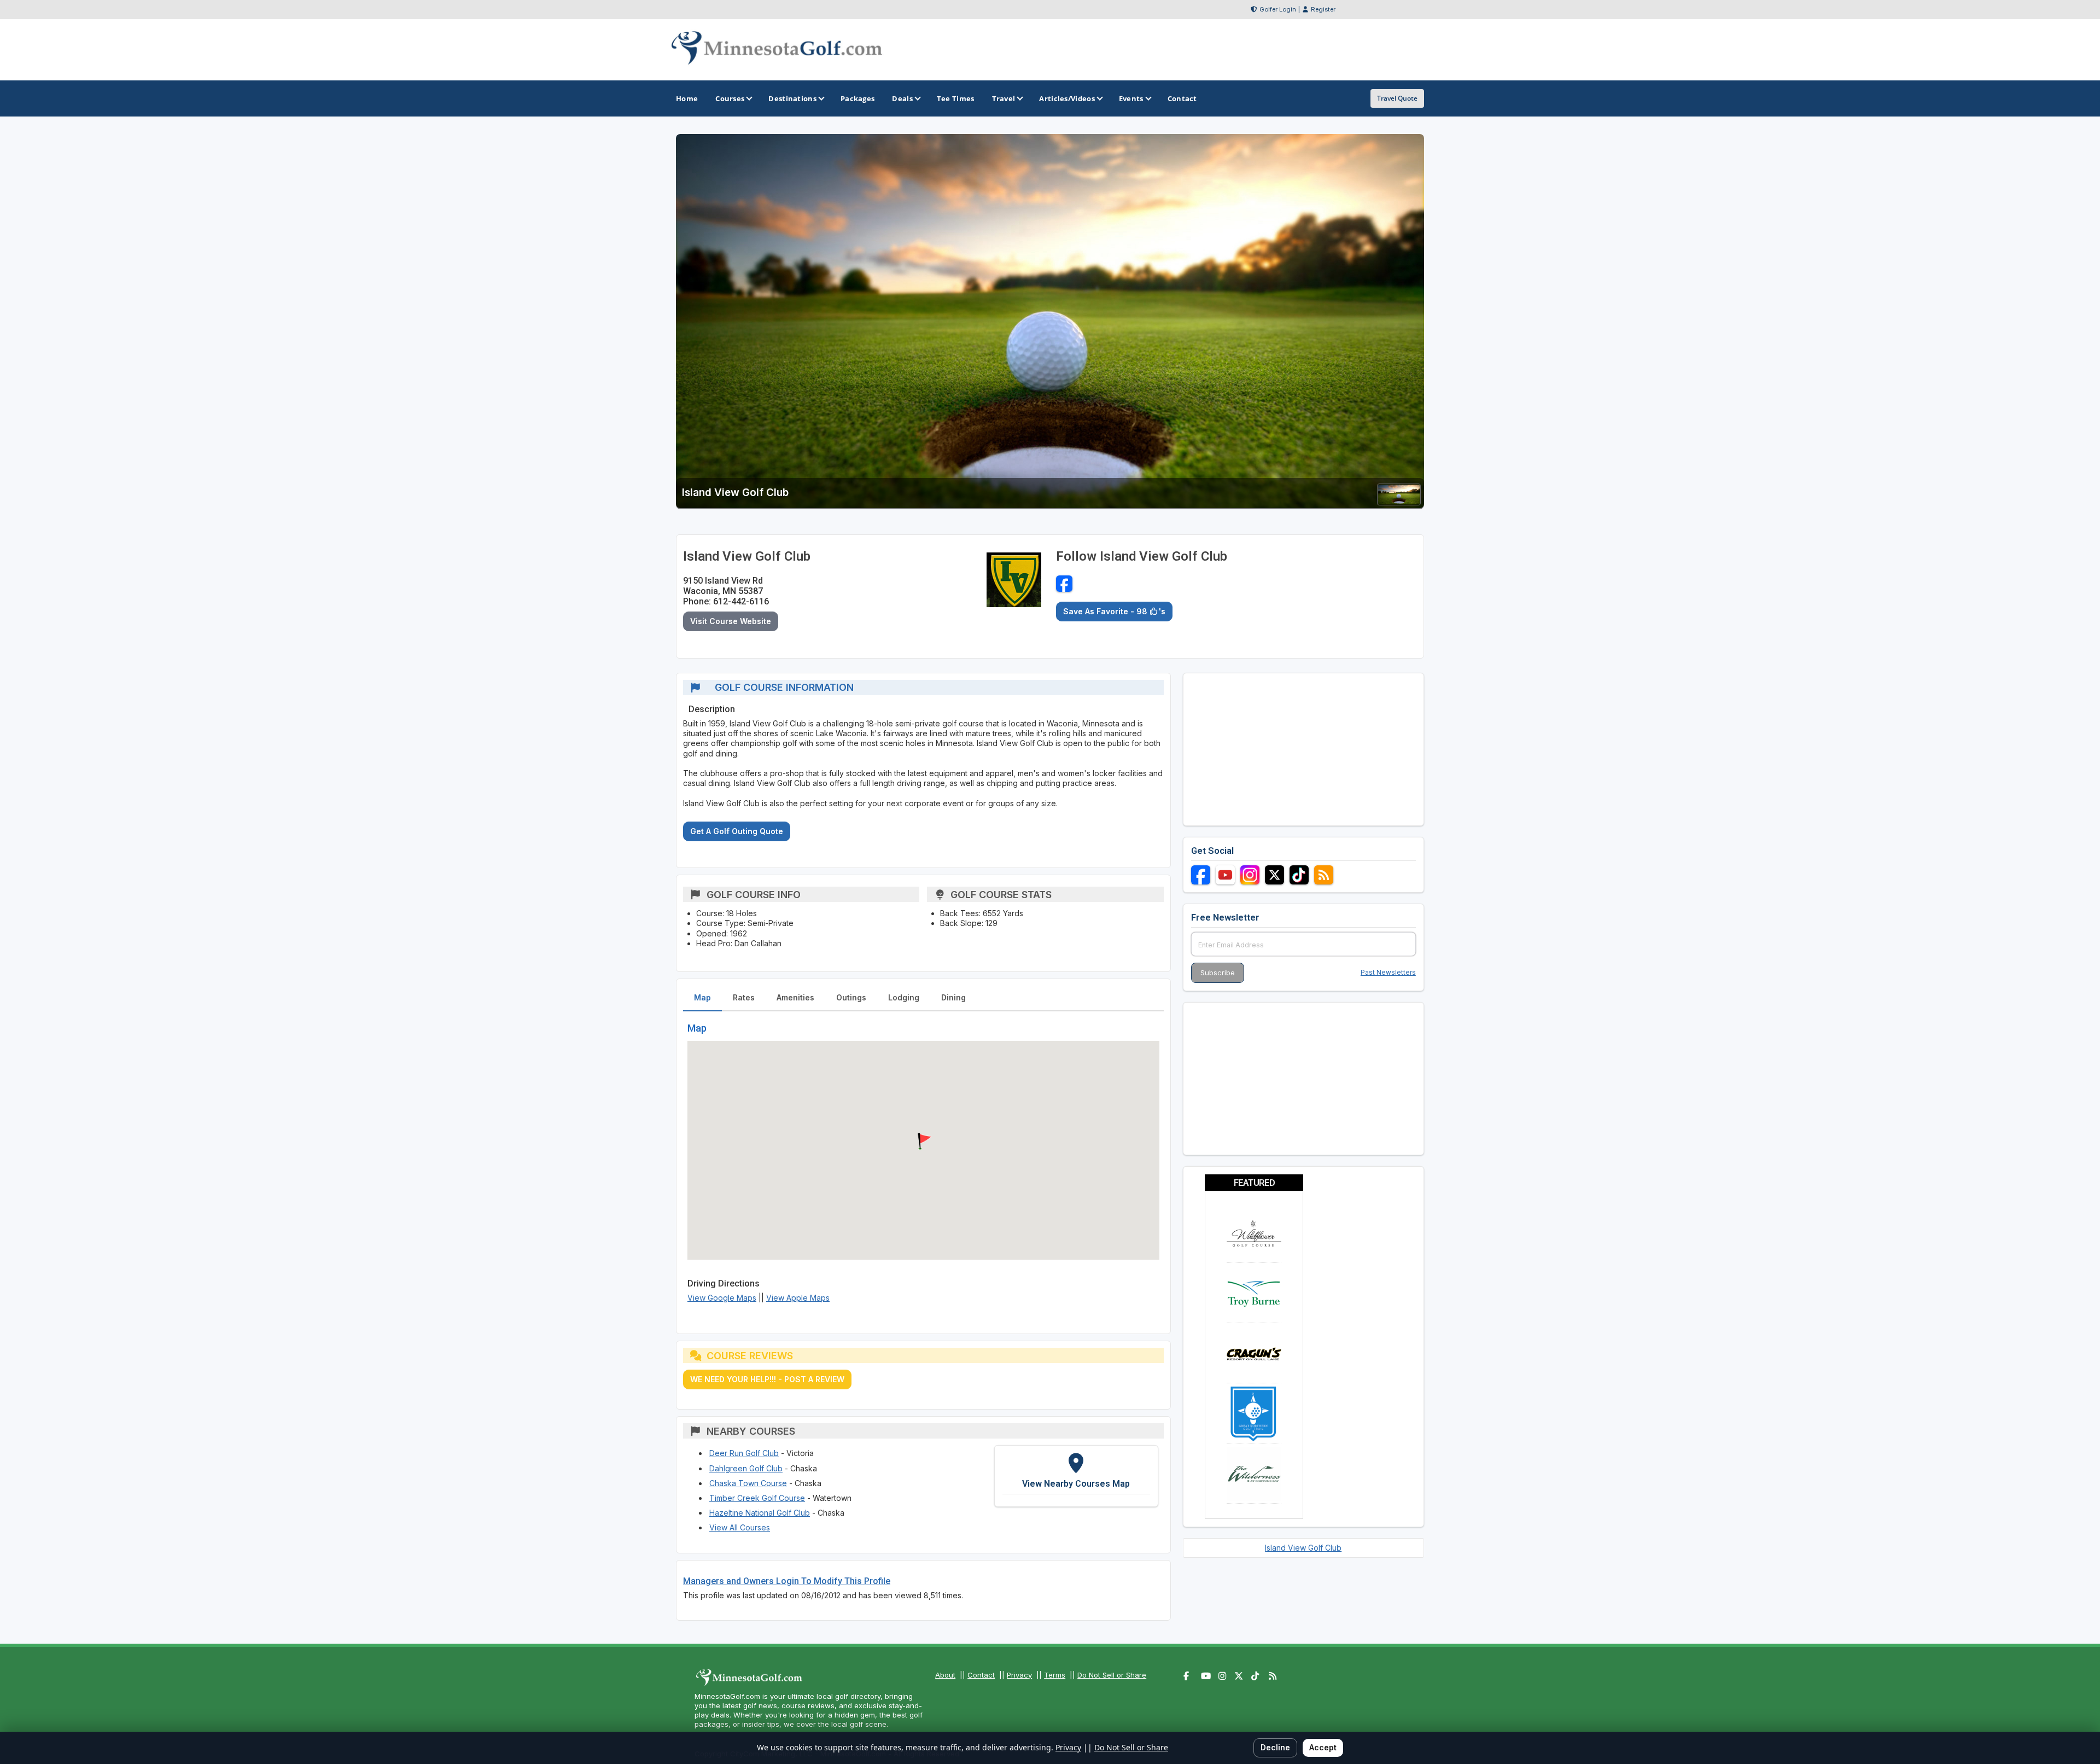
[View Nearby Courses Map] (1076, 1476)
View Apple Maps (798, 1298)
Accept (1323, 1747)
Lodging (904, 997)
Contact (981, 1675)
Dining (953, 997)
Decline (1275, 1747)
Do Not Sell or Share (1112, 1675)
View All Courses (740, 1527)
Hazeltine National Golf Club (760, 1513)
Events (1131, 98)
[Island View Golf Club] (1399, 502)
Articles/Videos (1067, 98)
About (945, 1675)
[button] (923, 1142)
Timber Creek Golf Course (757, 1498)
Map (702, 997)
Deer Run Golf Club (744, 1453)
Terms (1055, 1675)
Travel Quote (1397, 98)
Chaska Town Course (748, 1483)
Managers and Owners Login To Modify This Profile (787, 1581)
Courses (730, 98)
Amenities (795, 997)
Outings (851, 997)
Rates (744, 997)
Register (1323, 9)
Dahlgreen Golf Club (746, 1468)
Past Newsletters (1388, 972)
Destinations (792, 98)
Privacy (1019, 1675)
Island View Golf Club (1303, 1548)
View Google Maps (722, 1298)
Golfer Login (1278, 9)
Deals (902, 98)
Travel (1004, 98)
